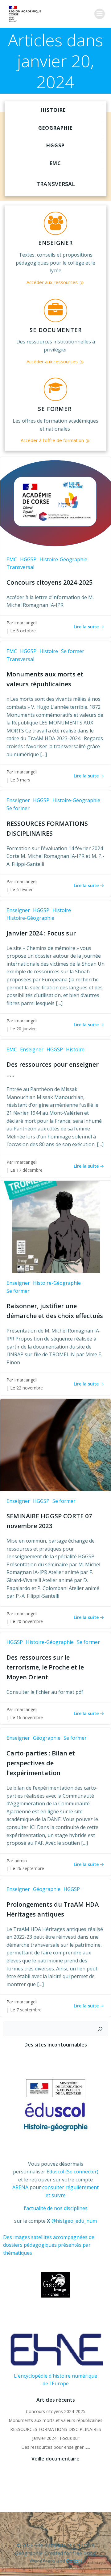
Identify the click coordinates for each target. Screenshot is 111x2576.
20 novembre (30, 1621)
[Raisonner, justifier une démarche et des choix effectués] (55, 1226)
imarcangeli (26, 623)
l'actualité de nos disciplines (56, 2208)
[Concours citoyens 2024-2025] (55, 503)
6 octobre (26, 631)
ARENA (20, 2187)
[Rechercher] (100, 2029)
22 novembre (30, 1388)
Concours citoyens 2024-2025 (56, 2411)
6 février (25, 889)
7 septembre (29, 2010)
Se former (73, 651)
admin (21, 1861)
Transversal (20, 567)
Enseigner (18, 800)
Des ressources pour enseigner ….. (56, 2447)
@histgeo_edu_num (74, 2221)
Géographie (47, 1738)
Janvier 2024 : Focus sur (56, 2438)
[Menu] (100, 14)
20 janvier (26, 1029)
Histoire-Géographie (63, 559)
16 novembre (30, 1717)
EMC (12, 559)
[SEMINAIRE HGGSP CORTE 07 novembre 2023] (55, 1444)
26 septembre (30, 1868)
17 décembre (29, 1170)
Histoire (49, 651)
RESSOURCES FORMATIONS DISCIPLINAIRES (56, 2429)
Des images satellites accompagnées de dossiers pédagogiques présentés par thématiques (49, 2245)
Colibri (74, 2561)
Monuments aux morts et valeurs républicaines (55, 2420)
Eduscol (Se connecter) (72, 2172)
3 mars (23, 780)
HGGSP (28, 559)
